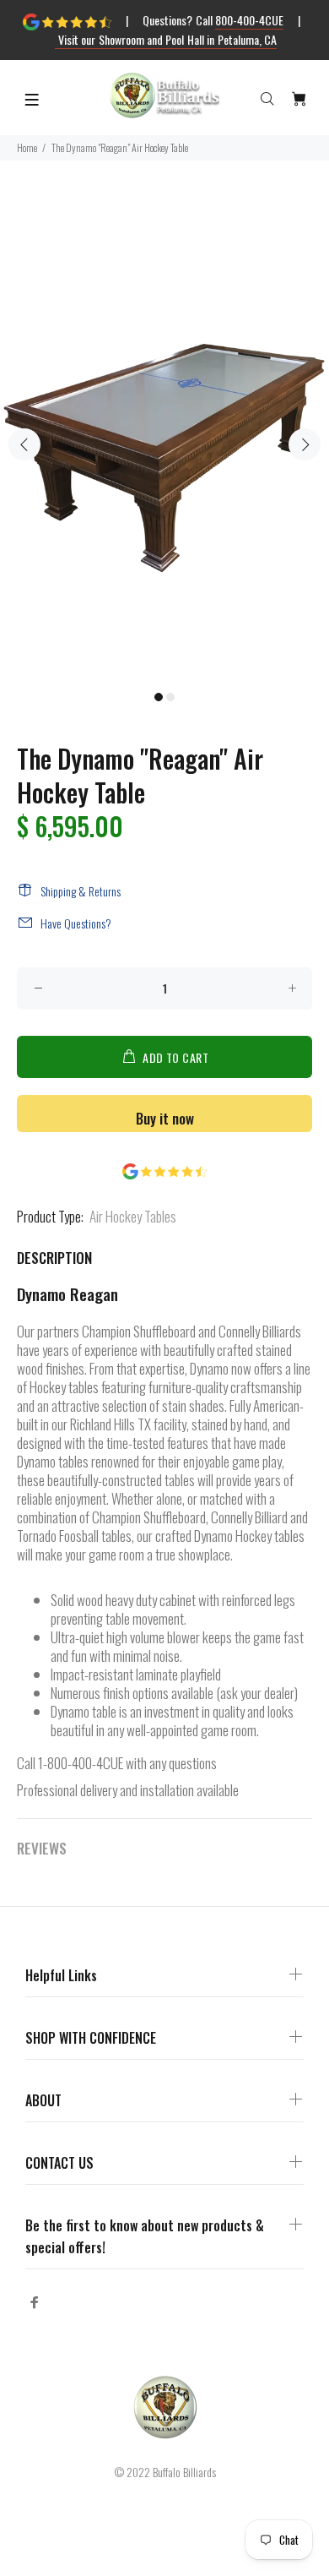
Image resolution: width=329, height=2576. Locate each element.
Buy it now (165, 1118)
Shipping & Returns (81, 891)
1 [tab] (159, 697)
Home (27, 147)
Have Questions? (76, 923)
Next (305, 444)
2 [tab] (170, 697)
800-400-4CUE (249, 20)
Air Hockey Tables (133, 1216)
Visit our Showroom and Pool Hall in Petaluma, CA (166, 39)
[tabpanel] (164, 435)
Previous (24, 444)
